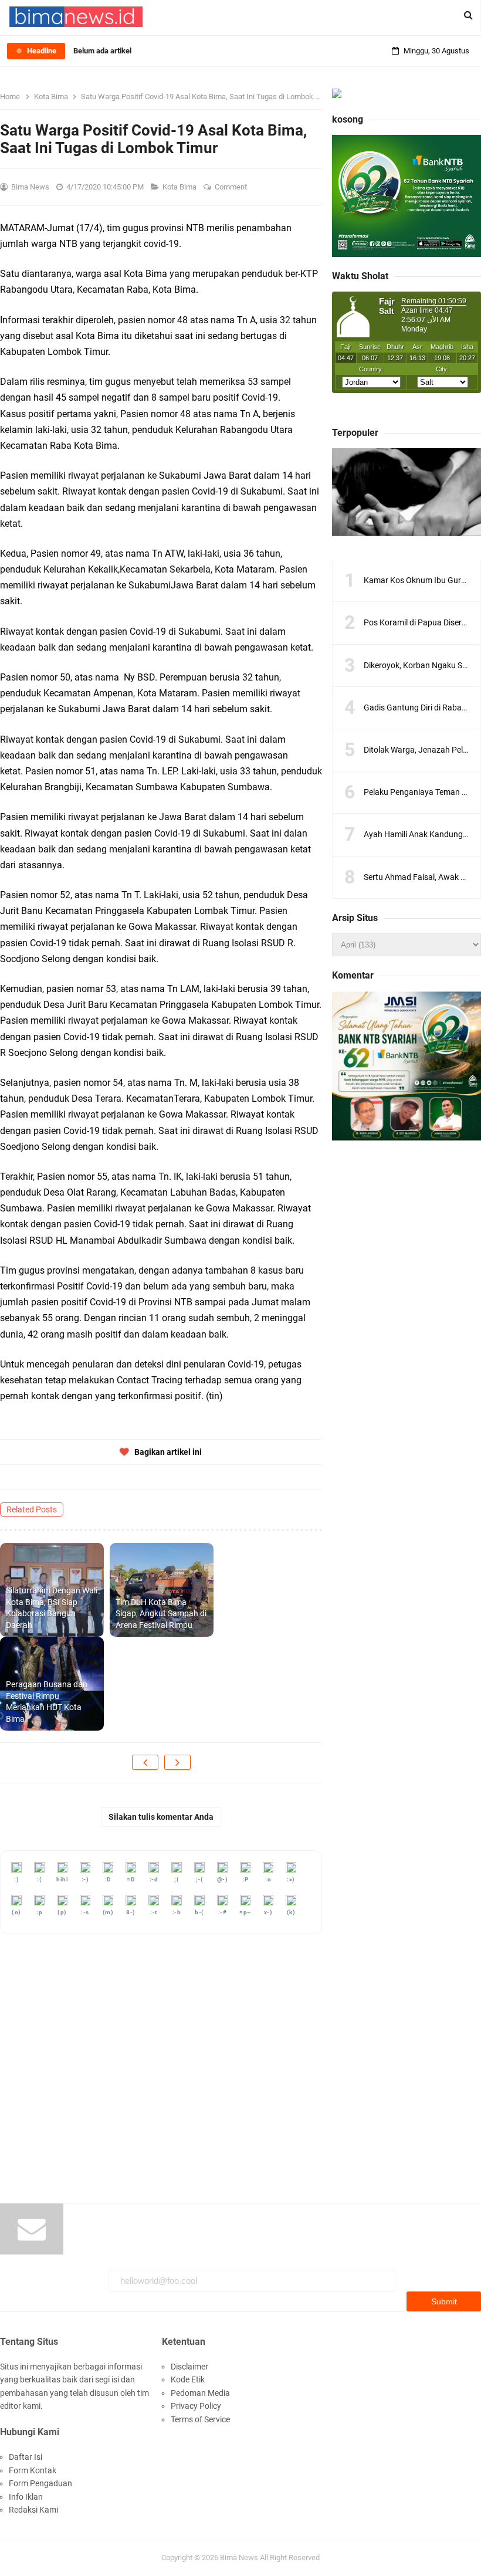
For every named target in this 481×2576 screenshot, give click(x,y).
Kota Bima (180, 187)
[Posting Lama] (177, 1762)
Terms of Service (200, 2419)
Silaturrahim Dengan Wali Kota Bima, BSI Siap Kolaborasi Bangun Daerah (52, 1608)
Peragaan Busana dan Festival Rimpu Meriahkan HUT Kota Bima (47, 1702)
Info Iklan (26, 2497)
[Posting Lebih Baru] (145, 1762)
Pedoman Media (200, 2393)
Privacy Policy (196, 2406)
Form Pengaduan (40, 2483)
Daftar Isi (26, 2457)
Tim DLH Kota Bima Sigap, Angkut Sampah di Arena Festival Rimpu (161, 1614)
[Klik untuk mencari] (468, 15)
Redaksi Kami (33, 2510)
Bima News (239, 2558)
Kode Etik (188, 2379)
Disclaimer (189, 2367)
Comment (232, 187)
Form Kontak (33, 2470)
